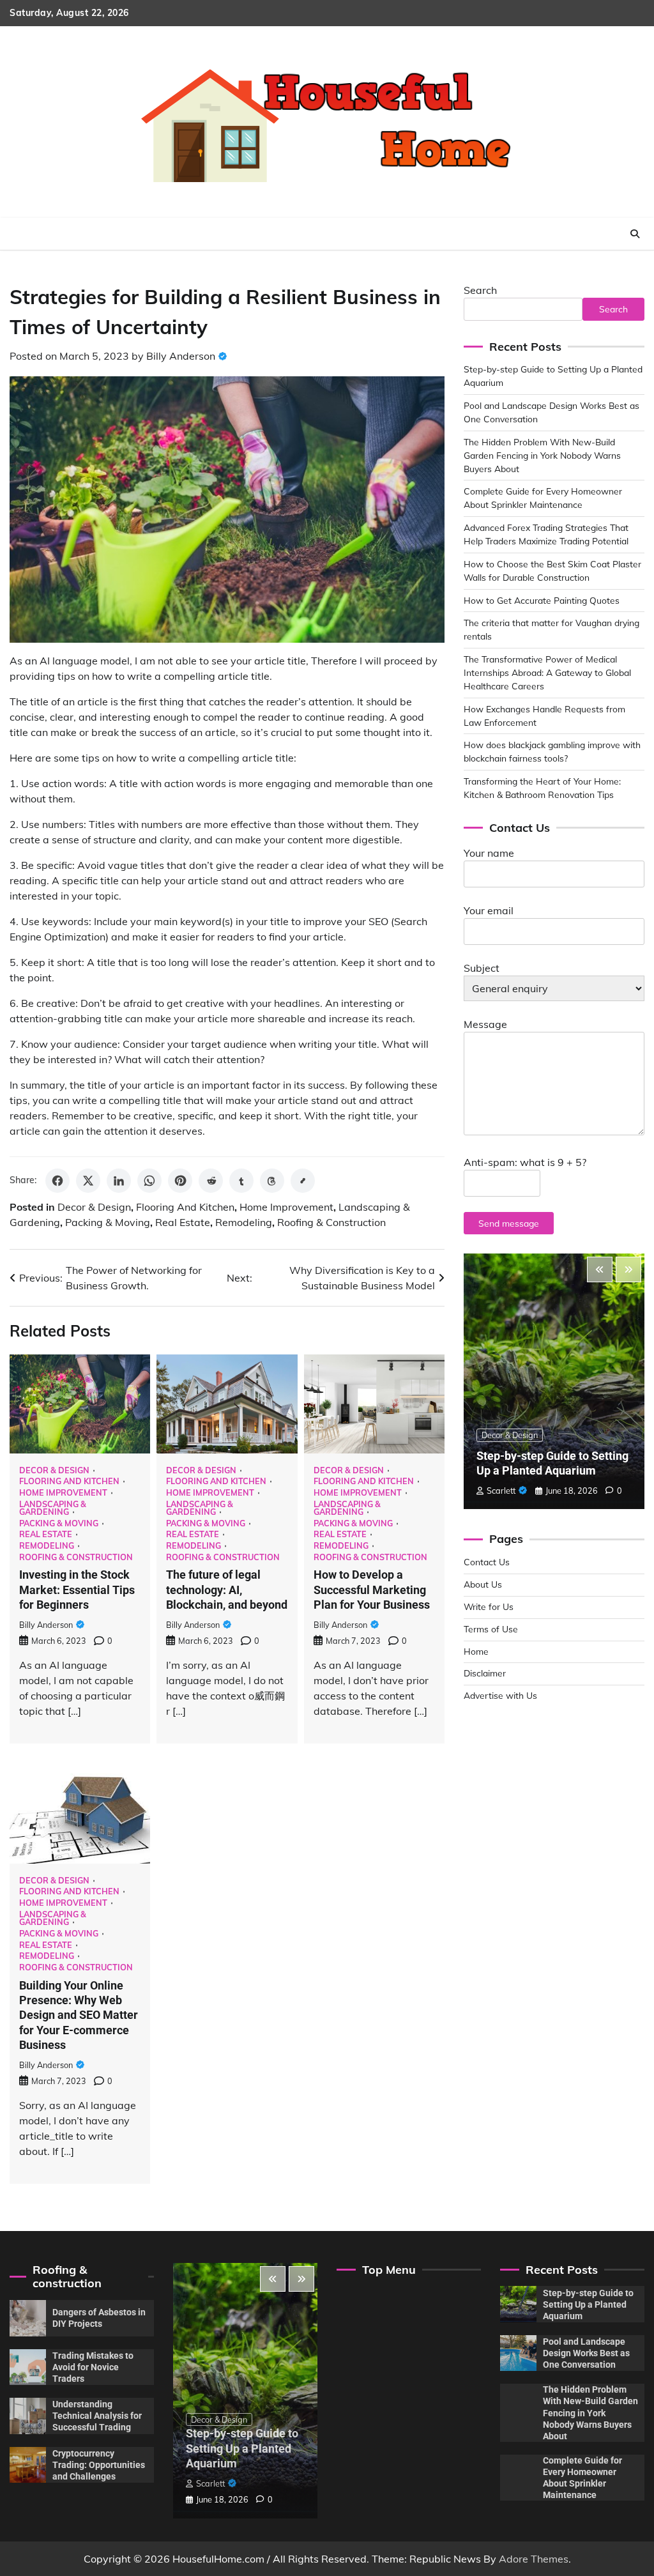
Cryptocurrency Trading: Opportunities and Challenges (99, 2465)
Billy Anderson (181, 356)
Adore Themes (534, 2559)
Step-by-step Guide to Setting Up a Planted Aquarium (242, 2448)
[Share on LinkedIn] (119, 1181)
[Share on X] (88, 1181)
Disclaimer (485, 1673)
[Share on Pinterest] (180, 1181)
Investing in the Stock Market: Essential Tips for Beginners (77, 1590)
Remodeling (244, 1222)
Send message (509, 1223)
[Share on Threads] (272, 1181)
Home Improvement (286, 1207)
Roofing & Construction (331, 1222)
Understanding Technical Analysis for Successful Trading (97, 2416)
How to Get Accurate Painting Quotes (542, 600)
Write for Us (489, 1606)
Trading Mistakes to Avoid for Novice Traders (93, 2367)
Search (480, 290)
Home (476, 1651)
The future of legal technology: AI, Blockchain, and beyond (227, 1590)
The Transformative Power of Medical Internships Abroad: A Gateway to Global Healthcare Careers (547, 672)
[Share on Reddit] (211, 1181)
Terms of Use (491, 1629)
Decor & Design (94, 1207)
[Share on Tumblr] (241, 1181)
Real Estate (183, 1222)
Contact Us (487, 1562)
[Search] (635, 234)
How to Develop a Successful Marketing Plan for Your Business (372, 1590)
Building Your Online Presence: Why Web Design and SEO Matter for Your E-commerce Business (79, 2015)
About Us (483, 1584)
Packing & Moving (108, 1222)
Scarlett (501, 1491)
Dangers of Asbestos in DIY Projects (99, 2318)
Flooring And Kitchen (185, 1207)
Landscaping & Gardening (53, 1508)
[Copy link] (303, 1181)
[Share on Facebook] (57, 1181)
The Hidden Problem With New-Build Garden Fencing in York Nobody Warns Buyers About (542, 455)
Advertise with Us (500, 1695)
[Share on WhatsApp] (149, 1181)
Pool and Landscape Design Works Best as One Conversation (586, 2353)
